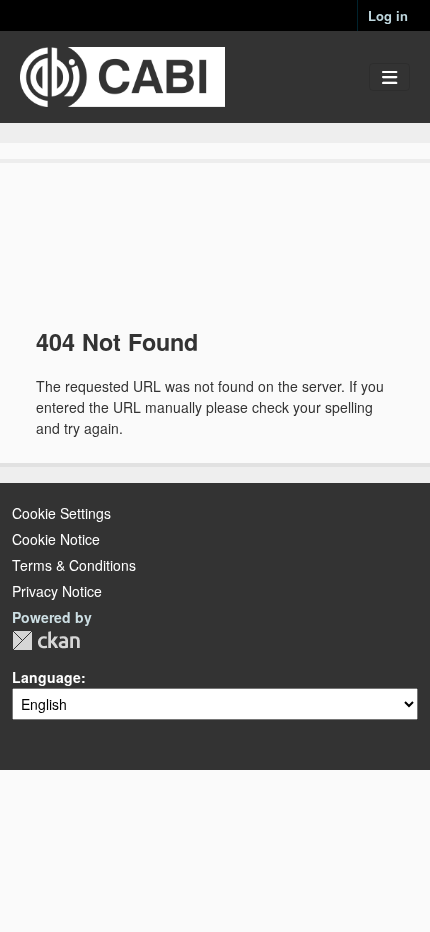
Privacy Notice (57, 591)
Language (46, 677)
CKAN (46, 640)
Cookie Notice (56, 539)
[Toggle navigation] (389, 77)
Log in (388, 15)
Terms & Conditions (74, 565)
